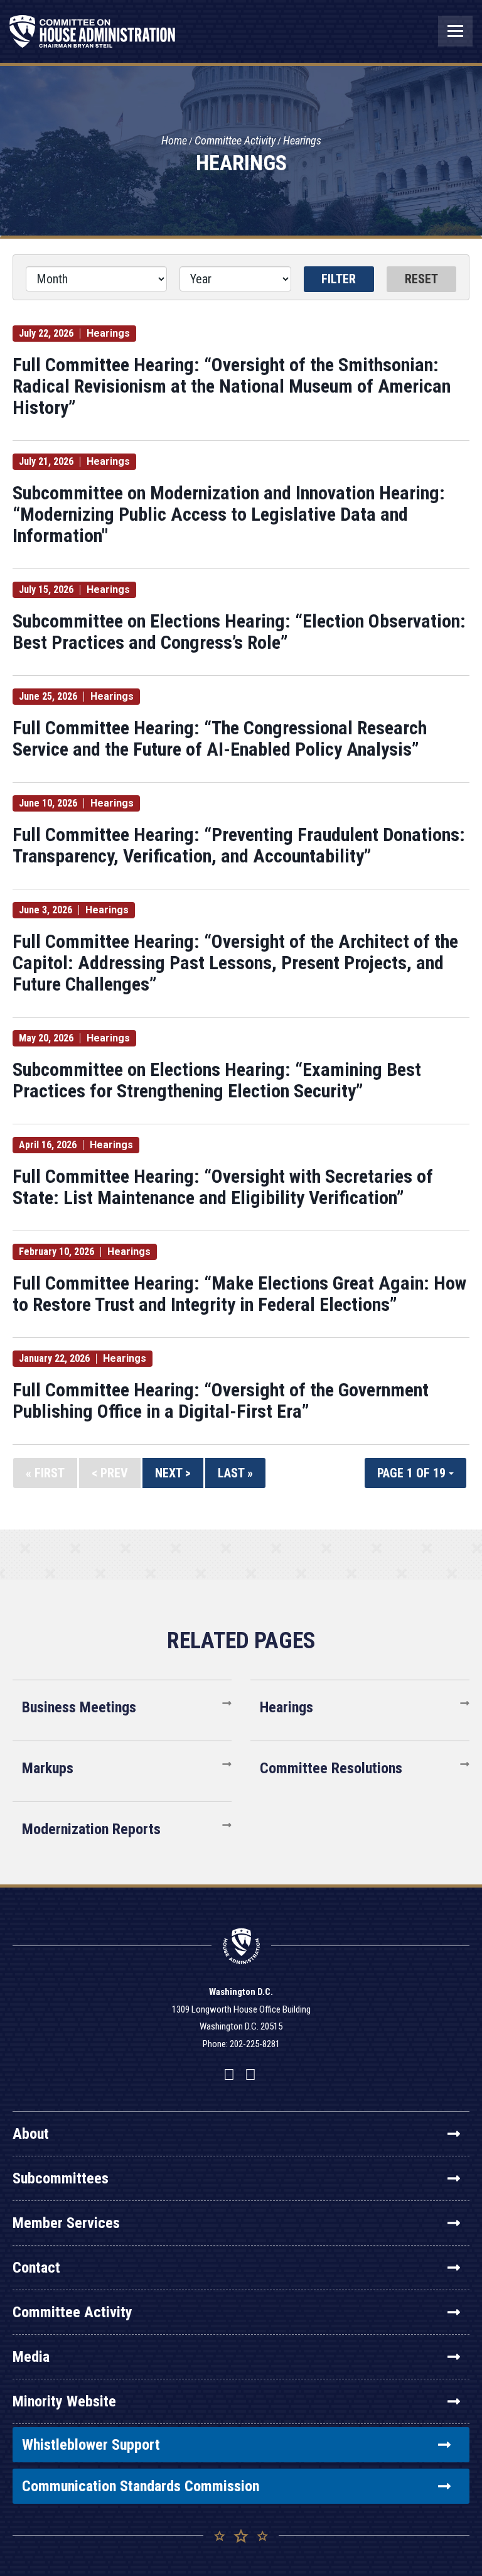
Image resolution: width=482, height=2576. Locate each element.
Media (31, 2357)
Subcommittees (61, 2178)
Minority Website (64, 2401)
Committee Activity (235, 140)
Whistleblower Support (91, 2445)
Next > (173, 1473)
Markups (48, 1768)
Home (174, 140)
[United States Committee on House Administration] (93, 38)
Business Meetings (79, 1707)
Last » (235, 1473)
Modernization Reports (91, 1829)
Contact (36, 2268)
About (31, 2134)
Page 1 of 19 (413, 1473)
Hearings (302, 140)
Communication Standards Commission (141, 2486)
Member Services (66, 2223)
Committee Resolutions (331, 1768)
